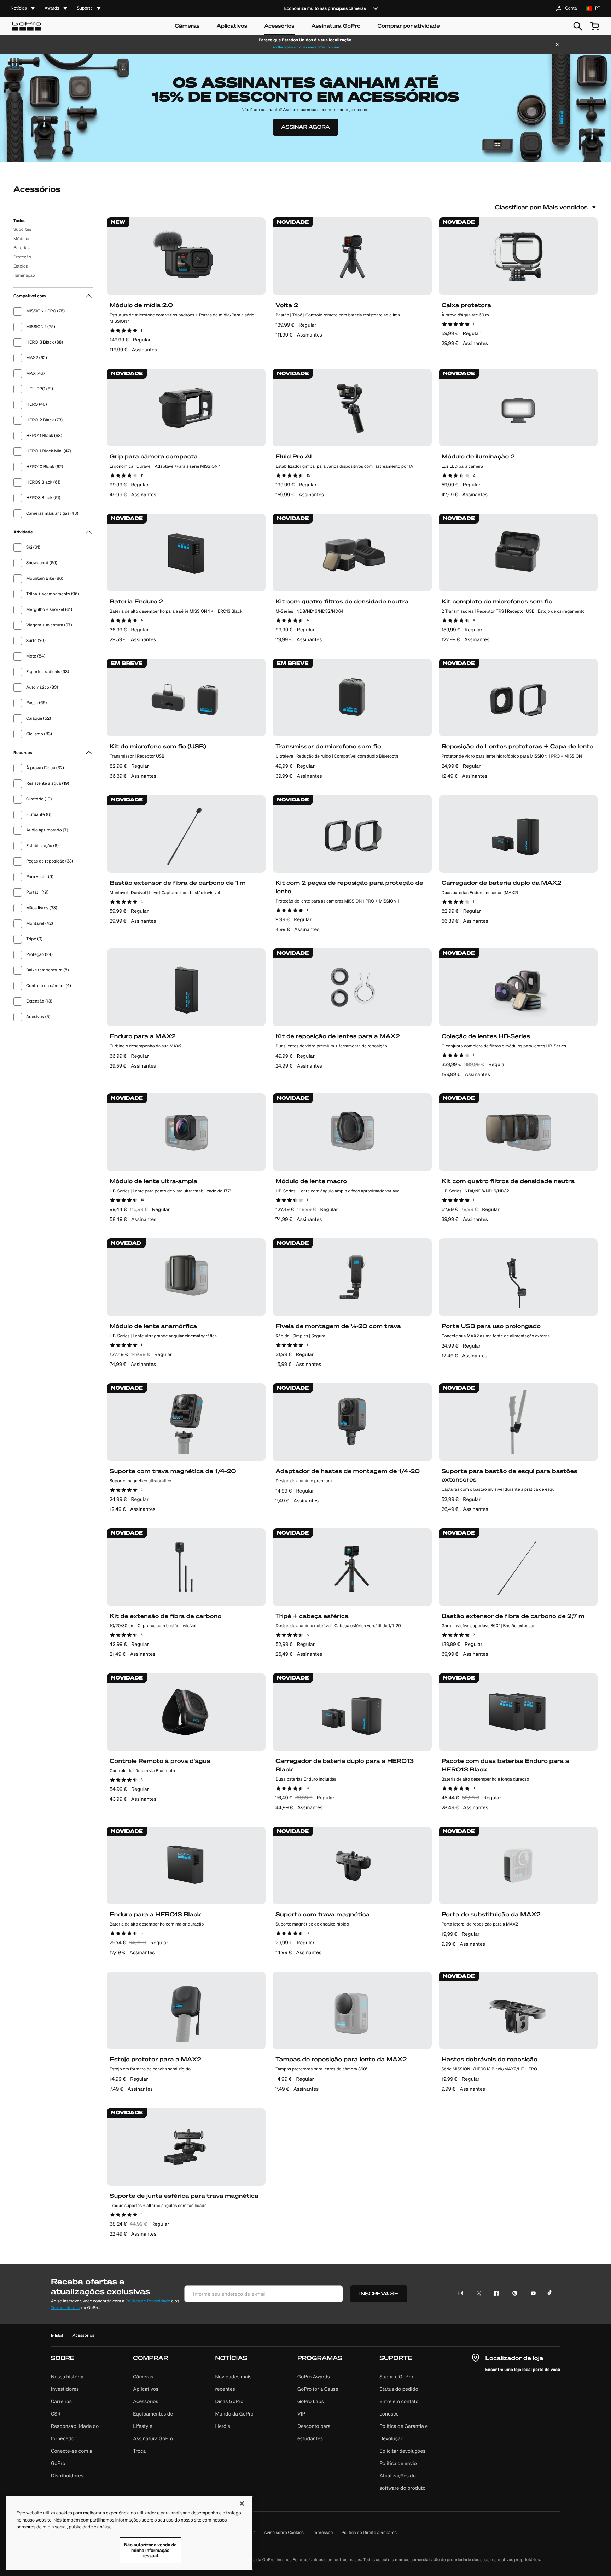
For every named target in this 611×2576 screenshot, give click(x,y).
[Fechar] (557, 45)
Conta (571, 8)
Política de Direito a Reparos (369, 2533)
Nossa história (67, 2377)
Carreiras (61, 2401)
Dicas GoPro (229, 2401)
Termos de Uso (66, 2308)
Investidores (65, 2389)
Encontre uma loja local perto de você (523, 2369)
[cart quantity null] (595, 26)
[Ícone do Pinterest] (513, 2294)
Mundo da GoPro (234, 2414)
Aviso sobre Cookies (284, 2533)
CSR (56, 2414)
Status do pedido (399, 2389)
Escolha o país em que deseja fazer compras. (305, 47)
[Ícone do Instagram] (463, 2294)
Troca (139, 2451)
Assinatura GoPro (336, 26)
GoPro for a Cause (318, 2389)
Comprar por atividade (408, 26)
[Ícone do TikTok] (551, 2294)
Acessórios (279, 26)
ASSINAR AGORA (305, 127)
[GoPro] (27, 26)
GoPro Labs (311, 2401)
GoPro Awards (314, 2377)
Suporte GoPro (396, 2377)
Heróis (223, 2426)
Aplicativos (232, 26)
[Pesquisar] (578, 26)
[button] (79, 2424)
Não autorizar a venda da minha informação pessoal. (150, 2550)
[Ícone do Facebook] (494, 2294)
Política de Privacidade (148, 2301)
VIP (301, 2414)
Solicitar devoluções (402, 2451)
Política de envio (398, 2463)
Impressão (322, 2533)
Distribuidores (67, 2476)
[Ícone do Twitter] (477, 2294)
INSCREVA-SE (379, 2294)
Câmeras (187, 26)
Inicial (57, 2335)
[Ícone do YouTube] (532, 2294)
